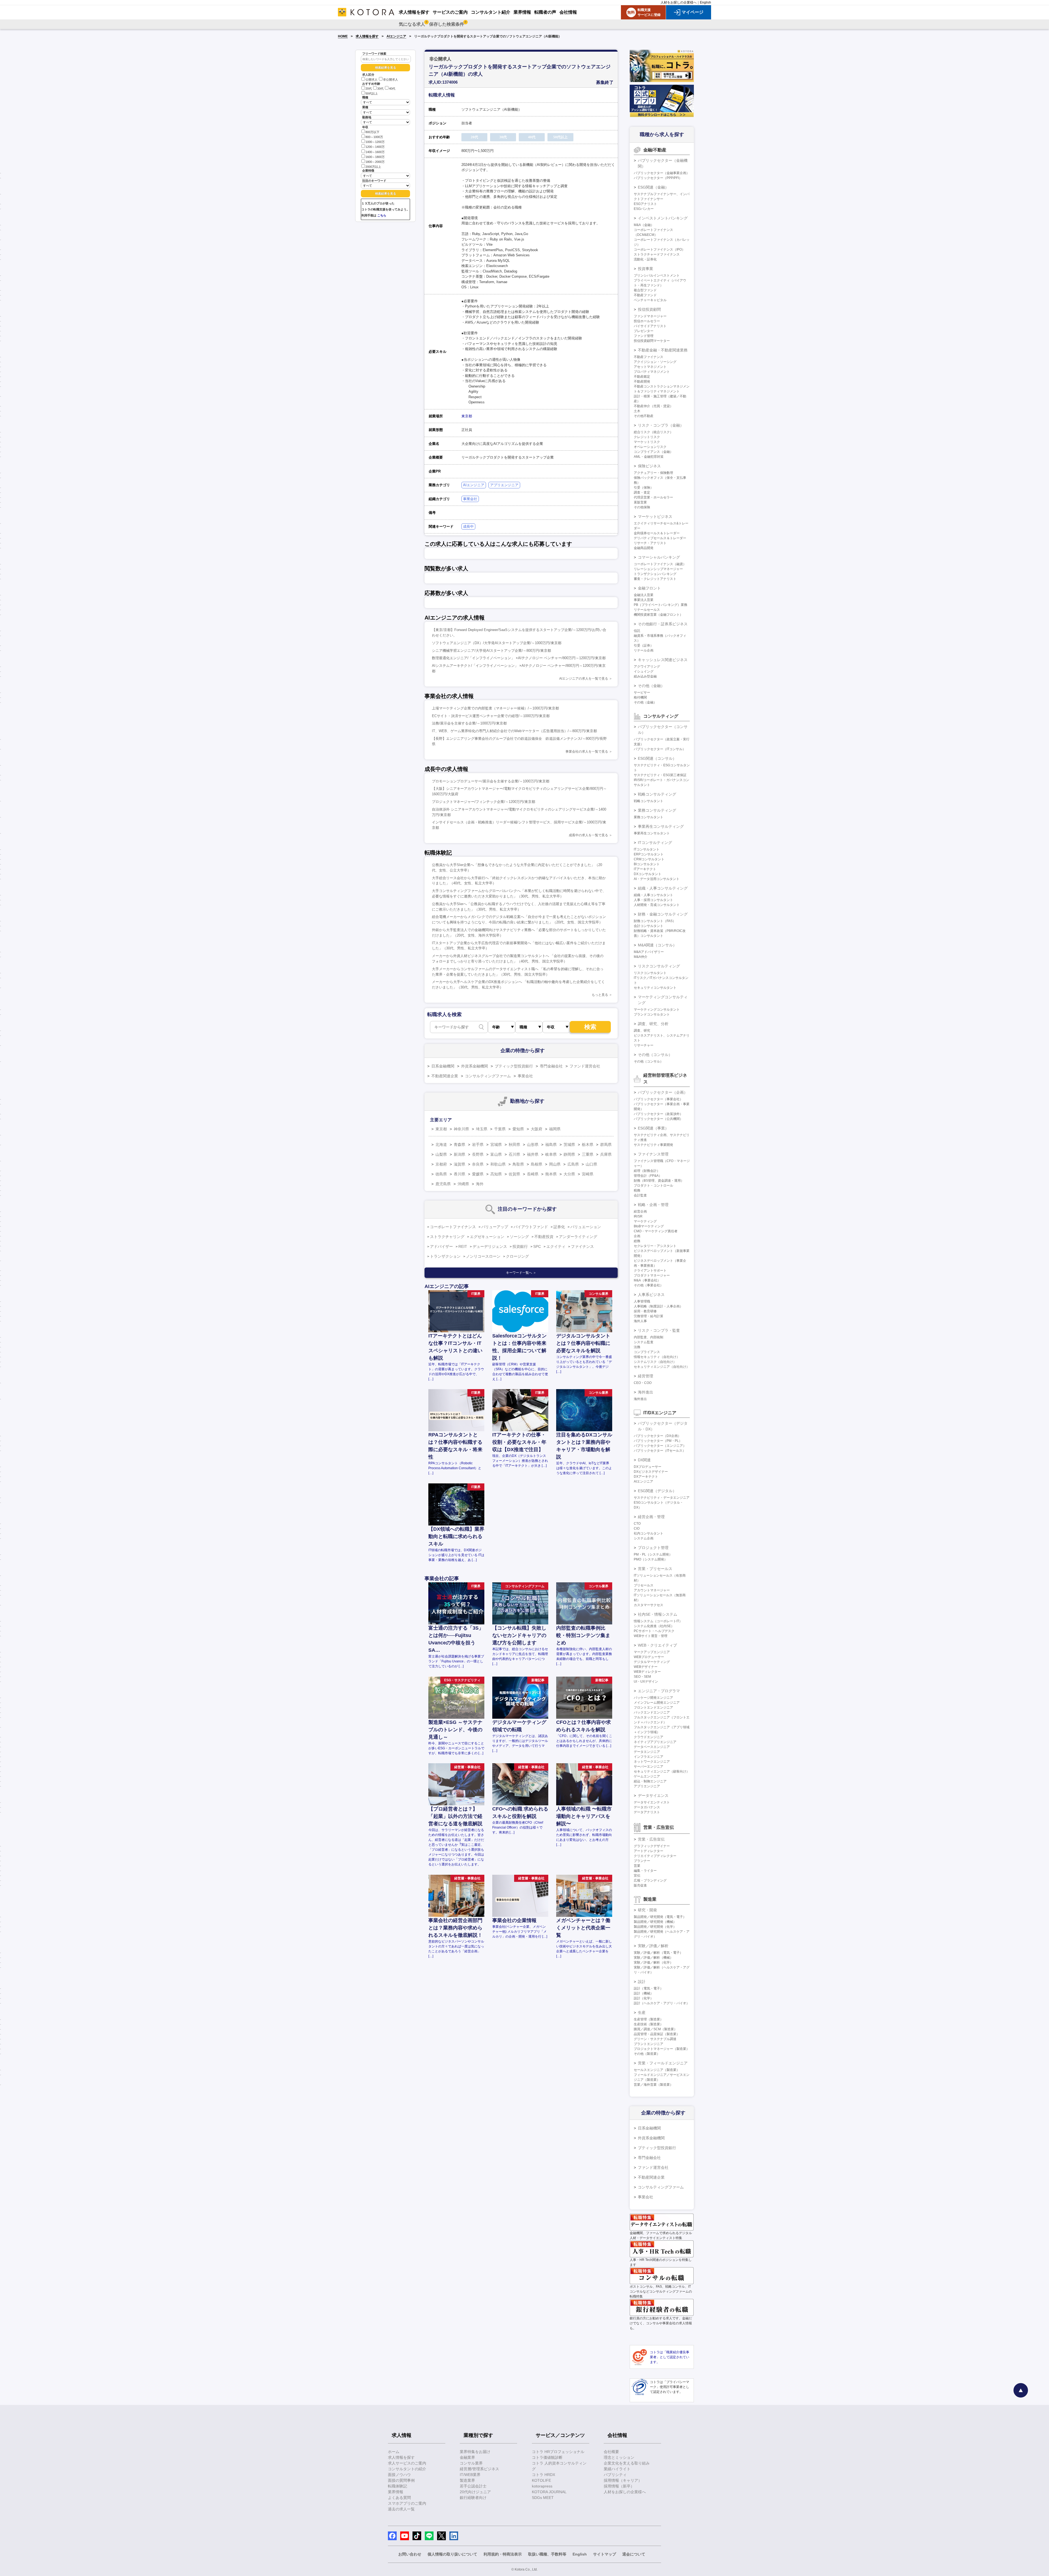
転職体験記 (397, 2486)
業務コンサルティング (657, 810)
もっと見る (600, 995)
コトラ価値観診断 (547, 2457)
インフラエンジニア (649, 1757)
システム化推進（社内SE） (654, 1626)
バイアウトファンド (531, 1227)
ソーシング (519, 1237)
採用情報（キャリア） (623, 2480)
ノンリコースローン (483, 1256)
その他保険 (642, 507)
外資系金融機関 (475, 1066)
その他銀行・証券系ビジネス (663, 624)
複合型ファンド (645, 290)
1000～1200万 (375, 142)
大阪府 (537, 1129)
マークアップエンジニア (652, 1652)
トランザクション (445, 1256)
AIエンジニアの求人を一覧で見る (584, 679)
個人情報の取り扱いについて (452, 2554)
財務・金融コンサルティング (663, 914)
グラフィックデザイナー (652, 1846)
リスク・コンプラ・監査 (659, 1330)
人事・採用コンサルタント (653, 900)
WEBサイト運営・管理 (651, 1636)
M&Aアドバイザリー (649, 952)
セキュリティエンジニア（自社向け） (662, 1367)
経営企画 (640, 1211)
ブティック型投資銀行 (514, 1066)
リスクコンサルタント (650, 973)
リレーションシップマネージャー (658, 569)
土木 (637, 411)
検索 (590, 1027)
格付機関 (640, 697)
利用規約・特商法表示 (503, 2554)
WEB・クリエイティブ (657, 1645)
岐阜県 (551, 1154)
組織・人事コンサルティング (663, 888)
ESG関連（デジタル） (657, 1491)
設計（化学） (644, 1998)
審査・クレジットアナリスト (655, 579)
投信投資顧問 (649, 309)
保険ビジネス (649, 466)
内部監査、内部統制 (649, 1337)
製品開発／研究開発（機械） (655, 1922)
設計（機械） (644, 1993)
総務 (637, 1241)
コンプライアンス (647, 1352)
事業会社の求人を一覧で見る (587, 752)
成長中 (468, 526)
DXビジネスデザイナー (651, 1472)
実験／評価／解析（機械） (653, 1958)
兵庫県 (606, 1154)
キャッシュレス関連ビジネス (663, 660)
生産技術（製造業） (649, 2024)
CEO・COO (643, 1383)
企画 (637, 1236)
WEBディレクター (647, 1672)
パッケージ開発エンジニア (653, 1698)
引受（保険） (644, 488)
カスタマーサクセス (649, 1605)
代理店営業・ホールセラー (653, 497)
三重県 (588, 1154)
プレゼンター (644, 331)
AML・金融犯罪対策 (649, 457)
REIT (463, 1246)
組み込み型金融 (645, 676)
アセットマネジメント (650, 367)
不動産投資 (544, 1237)
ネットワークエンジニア (652, 1762)
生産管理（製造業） (649, 2019)
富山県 (496, 1154)
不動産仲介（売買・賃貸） (653, 406)
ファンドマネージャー (650, 316)
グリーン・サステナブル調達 (655, 2039)
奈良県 (478, 1164)
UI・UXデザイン (646, 1682)
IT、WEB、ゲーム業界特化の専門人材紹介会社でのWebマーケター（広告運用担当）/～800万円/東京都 (514, 731)
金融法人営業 (644, 595)
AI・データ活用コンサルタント (657, 879)
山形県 (533, 1145)
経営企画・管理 (651, 1517)
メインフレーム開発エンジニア (657, 1703)
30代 (380, 89)
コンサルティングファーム (488, 1076)
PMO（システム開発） (651, 1559)
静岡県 (569, 1154)
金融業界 (467, 2457)
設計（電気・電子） (649, 1988)
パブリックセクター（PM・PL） (658, 1441)
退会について (634, 2554)
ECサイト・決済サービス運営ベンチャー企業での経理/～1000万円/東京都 (491, 716)
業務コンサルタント (649, 817)
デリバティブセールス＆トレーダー (660, 538)
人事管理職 (642, 1301)
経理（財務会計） (647, 1171)
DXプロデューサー (648, 1467)
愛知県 (518, 1129)
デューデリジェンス (490, 1246)
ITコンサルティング (655, 843)
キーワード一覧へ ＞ (521, 1273)
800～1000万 (374, 137)
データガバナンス (647, 1807)
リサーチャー (644, 1045)
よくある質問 (399, 2498)
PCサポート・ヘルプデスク (654, 1631)
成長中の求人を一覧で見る (588, 835)
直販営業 (640, 502)
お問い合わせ (410, 2554)
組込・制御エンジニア (650, 1781)
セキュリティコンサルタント (655, 988)
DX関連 (644, 1460)
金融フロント (649, 588)
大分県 (569, 1174)
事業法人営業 (644, 600)
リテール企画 (644, 650)
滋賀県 (459, 1164)
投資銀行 (520, 1246)
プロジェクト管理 (653, 1548)
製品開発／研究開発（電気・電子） (660, 1917)
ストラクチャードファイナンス (657, 254)
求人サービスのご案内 (407, 2463)
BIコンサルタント (647, 864)
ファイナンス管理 (653, 1154)
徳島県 (441, 1174)
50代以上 (372, 93)
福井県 (533, 1154)
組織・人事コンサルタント (653, 895)
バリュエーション (586, 1227)
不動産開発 (642, 382)
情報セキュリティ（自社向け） (657, 1357)
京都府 (441, 1164)
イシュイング (644, 671)
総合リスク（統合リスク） (653, 432)
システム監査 (644, 1342)
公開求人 (372, 80)
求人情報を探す (367, 36)
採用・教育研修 (645, 1311)
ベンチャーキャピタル (650, 300)
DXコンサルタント (648, 874)
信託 (637, 631)
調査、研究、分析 (653, 1024)
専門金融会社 (551, 1066)
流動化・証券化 (645, 259)
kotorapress (542, 2486)
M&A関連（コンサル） (657, 945)
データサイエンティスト (652, 1802)
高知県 (496, 1174)
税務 (637, 1190)
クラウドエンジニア (649, 1737)
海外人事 (640, 1321)
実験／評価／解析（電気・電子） (658, 1953)
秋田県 (514, 1145)
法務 (637, 1347)
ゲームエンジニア (647, 1776)
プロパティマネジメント (652, 372)
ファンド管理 (644, 336)
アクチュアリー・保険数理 (653, 473)
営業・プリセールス (655, 1569)
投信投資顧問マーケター (652, 341)
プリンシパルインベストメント (657, 275)
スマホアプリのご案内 (407, 2503)
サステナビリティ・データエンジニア (662, 1498)
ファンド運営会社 (585, 1066)
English (705, 2)
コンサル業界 (471, 2463)
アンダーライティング (578, 1237)
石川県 (514, 1154)
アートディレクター (649, 1851)
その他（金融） (651, 686)
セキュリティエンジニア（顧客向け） (662, 1771)
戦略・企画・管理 (653, 1205)
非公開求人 (391, 80)
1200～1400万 (375, 147)
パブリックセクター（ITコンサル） (660, 749)
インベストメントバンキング (663, 218)
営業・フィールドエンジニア (663, 2063)
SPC (537, 1246)
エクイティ (556, 1246)
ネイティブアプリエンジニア (655, 1742)
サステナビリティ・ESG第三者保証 (660, 775)
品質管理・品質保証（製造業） (657, 2034)
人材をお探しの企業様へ (679, 2)
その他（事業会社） (649, 1285)
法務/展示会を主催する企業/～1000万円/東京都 (469, 723)
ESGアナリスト (645, 204)
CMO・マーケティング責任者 (656, 1231)
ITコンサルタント (647, 849)
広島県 (573, 1164)
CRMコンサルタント (649, 859)
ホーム (394, 2452)
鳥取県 (518, 1164)
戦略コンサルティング (657, 794)
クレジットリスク (647, 437)
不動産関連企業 (445, 1076)
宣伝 (637, 1876)
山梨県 (441, 1154)
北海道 (441, 1145)
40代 (392, 89)
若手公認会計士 (473, 2486)
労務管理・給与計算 (649, 1316)
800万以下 (372, 132)
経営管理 (646, 1376)
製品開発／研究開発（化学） (655, 1927)
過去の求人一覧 (401, 2509)
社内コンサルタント (649, 1533)
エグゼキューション (487, 1237)
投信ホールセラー (647, 321)
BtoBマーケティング (649, 1226)
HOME (343, 36)
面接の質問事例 (401, 2480)
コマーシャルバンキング (659, 557)
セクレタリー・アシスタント (655, 1246)
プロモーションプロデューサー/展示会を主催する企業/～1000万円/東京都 (491, 781)
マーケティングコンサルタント (657, 1010)
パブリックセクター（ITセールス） (660, 1451)
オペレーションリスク (650, 447)
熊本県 (551, 1174)
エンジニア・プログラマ (659, 1691)
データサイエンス (653, 1795)
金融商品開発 (644, 548)
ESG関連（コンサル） (657, 758)
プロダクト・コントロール (653, 1186)
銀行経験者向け (473, 2498)
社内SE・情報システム (658, 1614)
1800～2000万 (375, 162)
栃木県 (588, 1145)
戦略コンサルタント (649, 801)
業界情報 (396, 2492)
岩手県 (478, 1145)
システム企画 (644, 1538)
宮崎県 (588, 1174)
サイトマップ (605, 2554)
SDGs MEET (543, 2498)
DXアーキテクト (646, 1477)
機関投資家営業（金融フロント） (658, 615)
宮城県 (496, 1145)
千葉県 (500, 1129)
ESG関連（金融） (653, 187)
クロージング (517, 1256)
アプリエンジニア (504, 485)
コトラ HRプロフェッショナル (558, 2452)
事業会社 (470, 499)
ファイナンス (582, 1246)
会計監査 (640, 1195)
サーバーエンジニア (649, 1767)
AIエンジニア (396, 36)
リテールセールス (647, 610)
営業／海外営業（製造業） (653, 2085)
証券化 (559, 1227)
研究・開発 (647, 1910)
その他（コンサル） (655, 1055)
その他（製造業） (647, 2054)
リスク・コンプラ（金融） (661, 425)
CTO (637, 1524)
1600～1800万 (375, 157)
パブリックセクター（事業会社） (658, 1099)
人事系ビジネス (651, 1295)
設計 (642, 1982)
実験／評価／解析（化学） (653, 1962)
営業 (637, 1866)
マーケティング (645, 1221)
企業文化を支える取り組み (627, 2463)
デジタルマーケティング (652, 1662)
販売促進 (640, 1885)
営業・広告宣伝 (651, 1839)
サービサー (642, 693)
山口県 (591, 1164)
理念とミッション (619, 2457)
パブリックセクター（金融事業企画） (662, 173)
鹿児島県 (443, 1184)
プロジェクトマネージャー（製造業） (662, 2049)
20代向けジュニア (475, 2492)
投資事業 (646, 269)
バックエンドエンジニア (652, 1712)
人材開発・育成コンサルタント (657, 905)
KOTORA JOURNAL (549, 2492)
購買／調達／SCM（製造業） (655, 2029)
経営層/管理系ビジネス (479, 2469)
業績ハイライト (617, 2469)
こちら (382, 215)
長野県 (478, 1154)
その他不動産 (644, 416)
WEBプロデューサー (649, 1657)
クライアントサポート (650, 1271)
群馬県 (606, 1145)
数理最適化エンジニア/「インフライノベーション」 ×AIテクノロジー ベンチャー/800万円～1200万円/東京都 (519, 658)
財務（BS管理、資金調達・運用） (659, 1181)
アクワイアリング (647, 667)
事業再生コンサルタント (652, 833)
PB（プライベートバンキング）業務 (661, 605)
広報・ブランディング (650, 1880)
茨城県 (569, 1145)
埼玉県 (482, 1129)
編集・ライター (645, 1871)
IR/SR (638, 1216)
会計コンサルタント (649, 926)
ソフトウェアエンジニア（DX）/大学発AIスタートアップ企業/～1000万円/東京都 (497, 643)
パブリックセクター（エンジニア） (660, 1446)
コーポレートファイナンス (453, 1227)
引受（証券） (644, 646)
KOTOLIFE (541, 2480)
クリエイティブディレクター (655, 1856)
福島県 (551, 1145)
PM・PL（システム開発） (653, 1554)
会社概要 (611, 2452)
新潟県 (459, 1154)
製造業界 (467, 2480)
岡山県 (555, 1164)
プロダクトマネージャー (652, 1275)
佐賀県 (514, 1174)
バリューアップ (495, 1227)
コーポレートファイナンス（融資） (660, 564)
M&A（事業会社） (647, 1280)
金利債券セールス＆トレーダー (657, 533)
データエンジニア (647, 1752)
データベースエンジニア (652, 1747)
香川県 (459, 1174)
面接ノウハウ (399, 2475)
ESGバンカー (644, 209)
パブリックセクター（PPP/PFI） (658, 178)
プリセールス (644, 1585)
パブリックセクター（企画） (663, 1092)
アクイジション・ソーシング (655, 362)
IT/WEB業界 (470, 2475)
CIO (637, 1528)
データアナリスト (647, 1812)
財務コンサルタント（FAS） (655, 921)
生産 (642, 2012)
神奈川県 (461, 1129)
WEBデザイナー (646, 1667)
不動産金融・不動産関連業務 (663, 350)
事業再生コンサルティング (661, 826)
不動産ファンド (645, 295)
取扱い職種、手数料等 (547, 2554)
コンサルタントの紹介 (407, 2469)
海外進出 (646, 1392)
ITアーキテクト (645, 869)
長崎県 (533, 1174)
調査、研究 (642, 1031)
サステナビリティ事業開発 (653, 1145)
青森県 (459, 1145)
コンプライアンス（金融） (653, 452)
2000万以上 (373, 167)
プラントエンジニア (649, 2044)
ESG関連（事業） (653, 1128)
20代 (369, 89)
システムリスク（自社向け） (655, 1362)
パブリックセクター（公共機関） (658, 1119)
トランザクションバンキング (655, 574)
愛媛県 (478, 1174)
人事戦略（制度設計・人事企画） (658, 1306)
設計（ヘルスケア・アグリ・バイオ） (662, 2003)
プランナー (642, 1861)
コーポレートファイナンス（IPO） (659, 250)
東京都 (467, 416)
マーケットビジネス (655, 517)
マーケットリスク (647, 442)
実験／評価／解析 (653, 1946)
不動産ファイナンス (649, 357)
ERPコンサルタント (649, 854)
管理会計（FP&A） (648, 1176)
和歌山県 (498, 1164)
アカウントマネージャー (652, 1590)
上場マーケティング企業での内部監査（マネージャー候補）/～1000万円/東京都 (495, 708)
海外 (480, 1184)
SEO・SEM (642, 1677)
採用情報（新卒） (619, 2486)
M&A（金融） (644, 225)
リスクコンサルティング (659, 966)
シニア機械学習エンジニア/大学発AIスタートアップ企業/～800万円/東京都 (491, 651)
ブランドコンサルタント (652, 1014)
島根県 (537, 1164)
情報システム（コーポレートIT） (658, 1621)
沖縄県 (463, 1184)
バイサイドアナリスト (650, 326)
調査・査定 (642, 492)
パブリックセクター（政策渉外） (658, 1114)
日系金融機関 (443, 1066)
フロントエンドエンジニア (653, 1707)
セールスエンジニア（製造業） (657, 2070)
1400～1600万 (375, 152)
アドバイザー (441, 1246)
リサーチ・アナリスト (650, 543)
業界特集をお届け (475, 2452)
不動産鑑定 (642, 377)
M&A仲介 (641, 957)
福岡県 (555, 1129)
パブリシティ (615, 2475)
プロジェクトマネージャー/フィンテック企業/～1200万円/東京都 (484, 802)
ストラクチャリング (447, 1237)
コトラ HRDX (543, 2475)
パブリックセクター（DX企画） (657, 1436)
